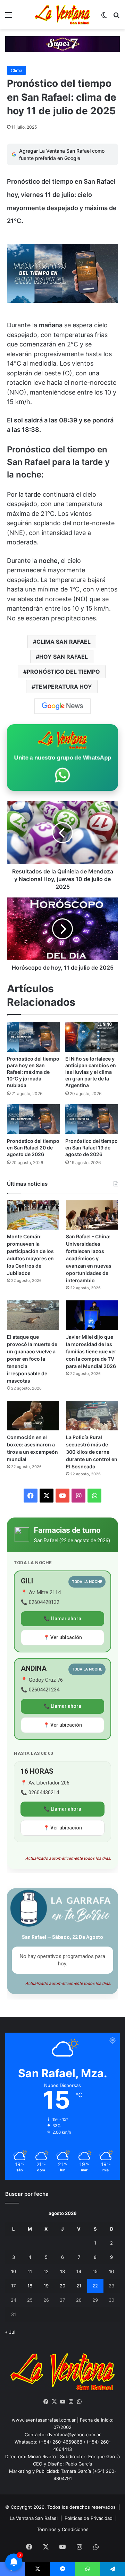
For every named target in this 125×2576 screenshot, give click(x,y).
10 (14, 2271)
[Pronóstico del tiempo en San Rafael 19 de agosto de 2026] (92, 1119)
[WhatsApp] (79, 2402)
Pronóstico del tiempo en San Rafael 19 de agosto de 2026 (91, 1148)
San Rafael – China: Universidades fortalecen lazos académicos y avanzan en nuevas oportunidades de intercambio (89, 1258)
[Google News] (62, 706)
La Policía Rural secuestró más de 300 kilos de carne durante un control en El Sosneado (92, 1452)
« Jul (10, 2332)
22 (95, 2286)
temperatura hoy (64, 687)
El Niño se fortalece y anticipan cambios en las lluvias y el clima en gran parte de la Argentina (91, 1072)
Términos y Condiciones (63, 2529)
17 (13, 2286)
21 (79, 2286)
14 (79, 2271)
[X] (54, 2402)
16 (111, 2271)
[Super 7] (62, 44)
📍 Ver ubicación (63, 1637)
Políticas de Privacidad (89, 2518)
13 (62, 2271)
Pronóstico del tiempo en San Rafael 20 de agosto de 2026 (33, 1148)
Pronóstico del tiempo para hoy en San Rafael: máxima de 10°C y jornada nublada (33, 1072)
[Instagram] (71, 2402)
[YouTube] (62, 2402)
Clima (16, 70)
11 (30, 2271)
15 (95, 2271)
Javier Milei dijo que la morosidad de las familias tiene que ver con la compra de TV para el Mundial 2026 (91, 1351)
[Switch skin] (104, 17)
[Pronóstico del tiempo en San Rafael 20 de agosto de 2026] (33, 1119)
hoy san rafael (64, 657)
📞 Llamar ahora (62, 1619)
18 (30, 2286)
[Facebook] (46, 2402)
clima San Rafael (64, 642)
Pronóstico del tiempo (63, 672)
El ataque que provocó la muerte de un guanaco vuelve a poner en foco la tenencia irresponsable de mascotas (32, 1359)
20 (62, 2286)
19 (46, 2286)
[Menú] (9, 17)
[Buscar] (116, 17)
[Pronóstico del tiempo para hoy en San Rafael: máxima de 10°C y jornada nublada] (33, 1037)
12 (46, 2271)
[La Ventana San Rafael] (62, 15)
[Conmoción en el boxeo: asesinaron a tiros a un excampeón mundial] (33, 1416)
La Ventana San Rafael (34, 2518)
